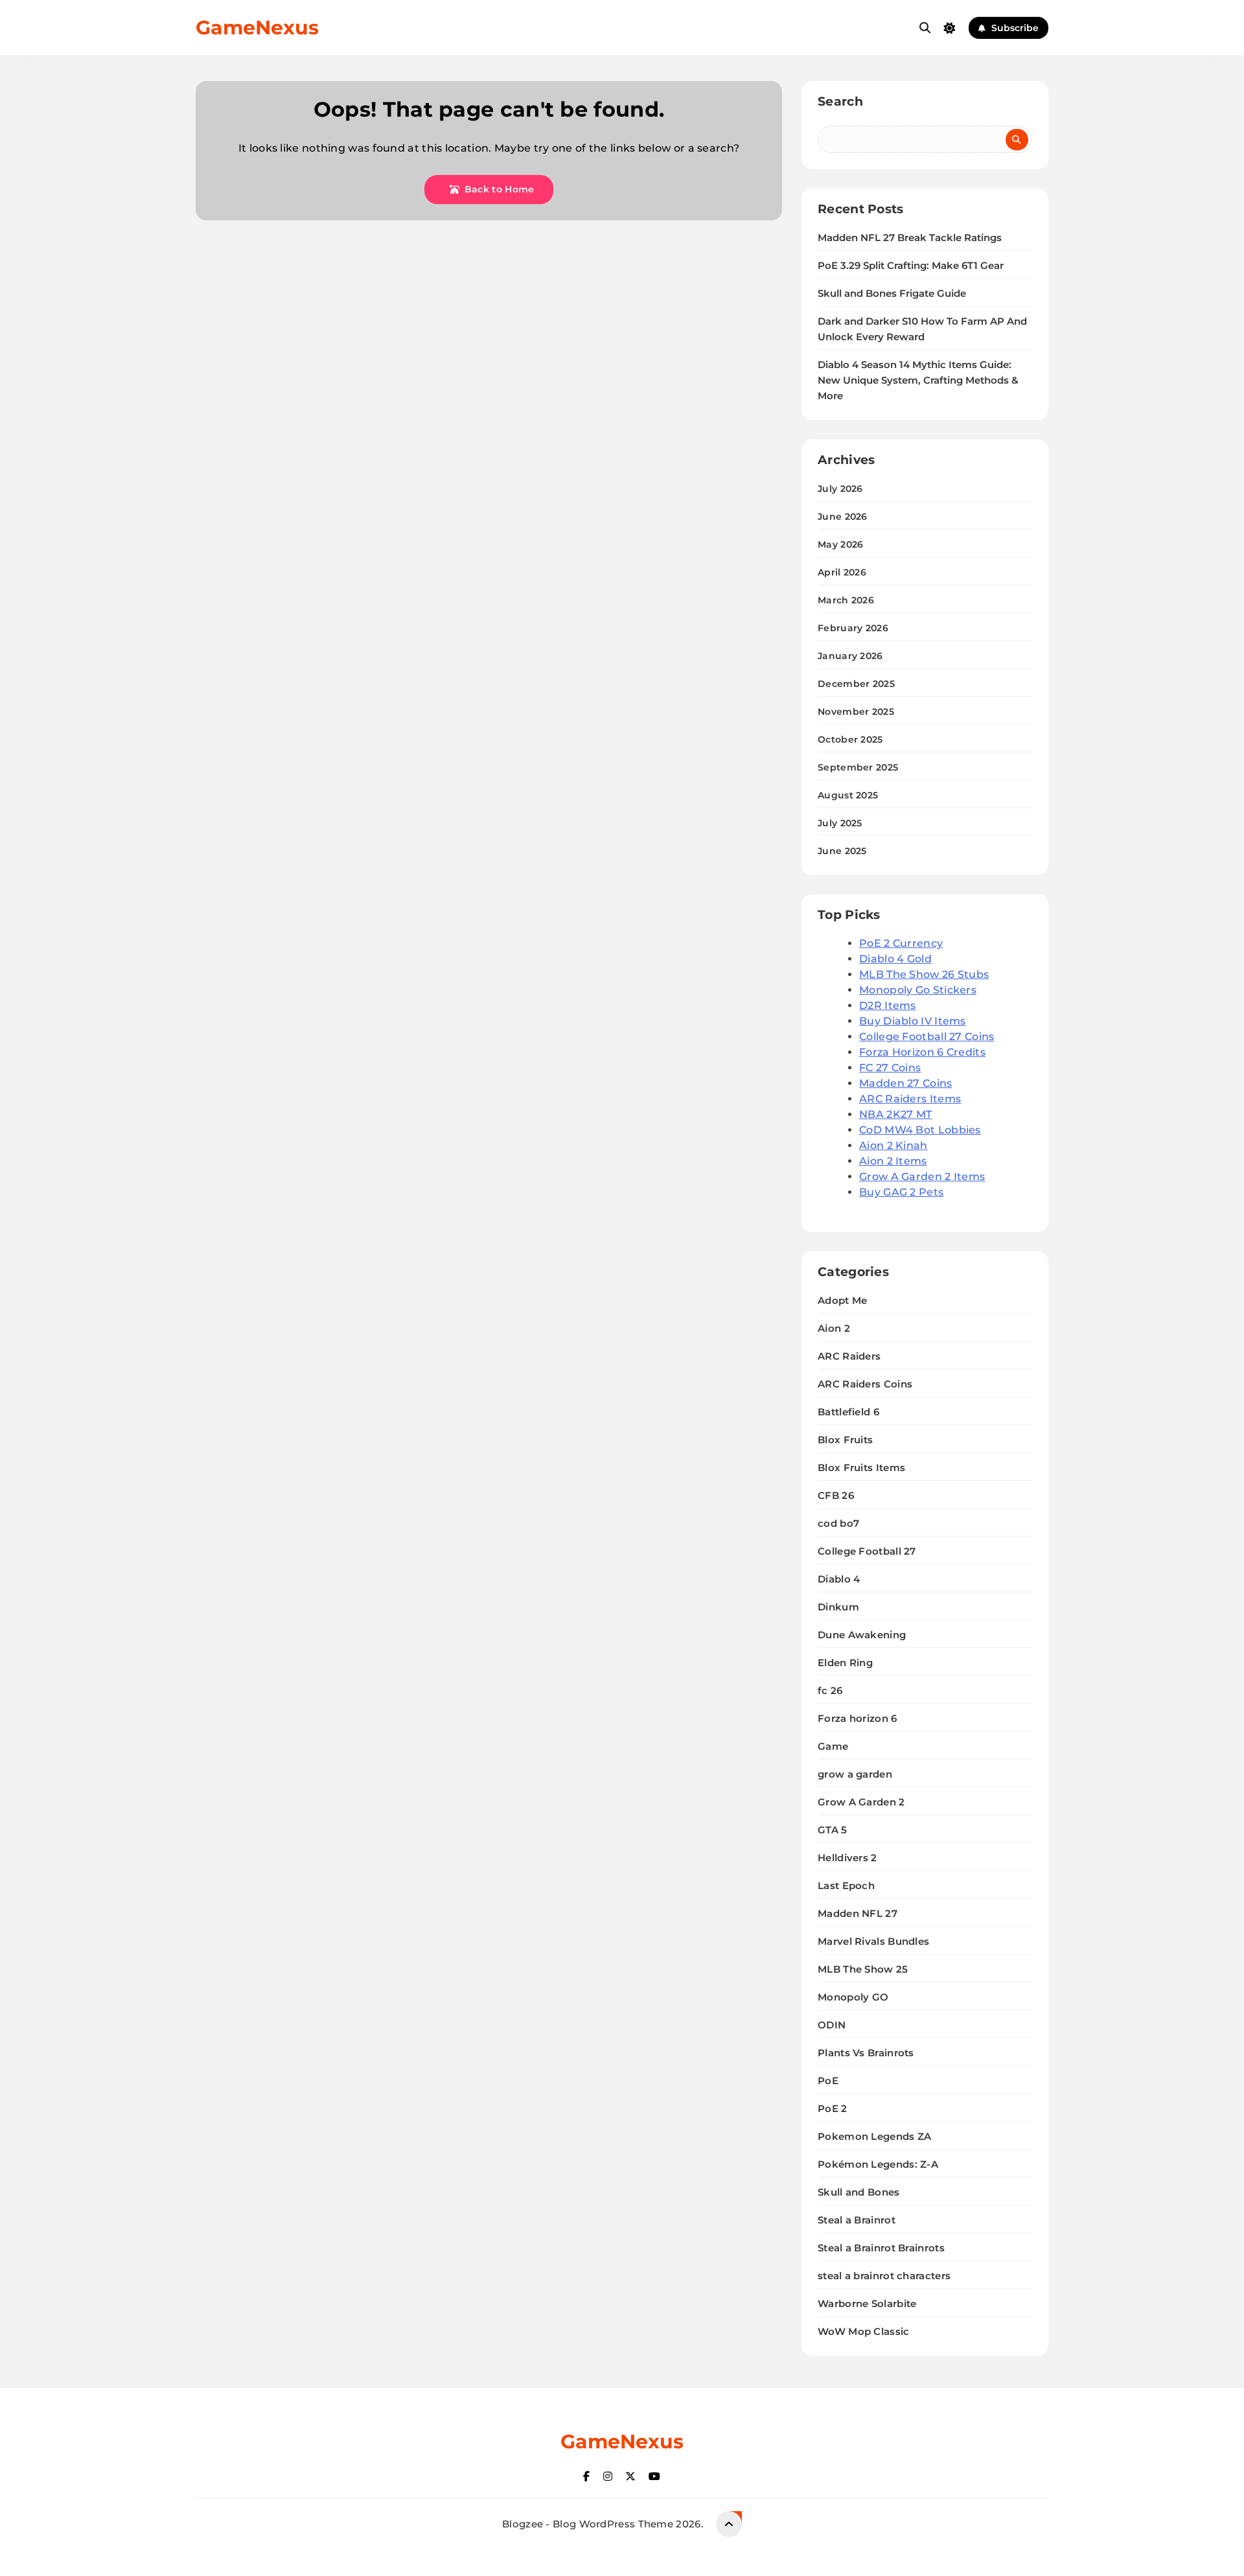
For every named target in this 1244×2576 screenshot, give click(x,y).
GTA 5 (833, 1830)
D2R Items (888, 1005)
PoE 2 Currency (901, 943)
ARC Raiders (849, 1356)
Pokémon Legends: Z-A (878, 2164)
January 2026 (850, 656)
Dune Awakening (862, 1635)
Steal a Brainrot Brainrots (881, 2248)
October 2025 (850, 739)
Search (840, 101)
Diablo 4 (839, 1579)
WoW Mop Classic (864, 2331)
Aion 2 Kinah (893, 1145)
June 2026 (843, 516)
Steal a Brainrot (857, 2220)
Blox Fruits (845, 1440)
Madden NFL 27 (858, 1913)
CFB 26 (836, 1495)
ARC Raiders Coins (865, 1384)
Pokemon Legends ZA (874, 2136)
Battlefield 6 (848, 1412)
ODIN (832, 2025)
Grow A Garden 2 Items (922, 1177)
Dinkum (838, 1607)
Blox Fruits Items (861, 1468)
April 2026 (842, 572)
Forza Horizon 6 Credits (922, 1052)
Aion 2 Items (893, 1161)
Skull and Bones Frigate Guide (892, 294)
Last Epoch (846, 1886)
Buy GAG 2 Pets (901, 1192)
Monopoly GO (853, 1997)
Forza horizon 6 (858, 1718)
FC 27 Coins (890, 1068)
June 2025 (842, 851)
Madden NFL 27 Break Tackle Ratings (910, 238)
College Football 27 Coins (927, 1037)
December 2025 (856, 684)
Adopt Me (842, 1300)
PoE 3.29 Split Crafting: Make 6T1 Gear (911, 266)
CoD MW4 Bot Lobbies (920, 1130)
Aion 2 (834, 1328)
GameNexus (257, 28)
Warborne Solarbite (867, 2303)
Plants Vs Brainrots (866, 2053)
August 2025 (848, 795)
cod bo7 (838, 1523)
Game (833, 1746)
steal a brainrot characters (884, 2276)
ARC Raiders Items (910, 1099)
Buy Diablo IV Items (913, 1021)
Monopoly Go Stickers (918, 990)
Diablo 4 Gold (895, 959)
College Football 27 (867, 1551)
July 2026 (840, 489)
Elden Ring (845, 1663)
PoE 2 (833, 2108)
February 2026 (853, 628)
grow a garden (855, 1774)
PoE (828, 2081)
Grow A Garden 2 (861, 1802)
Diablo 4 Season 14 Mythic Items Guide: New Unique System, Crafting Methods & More (918, 380)
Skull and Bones (859, 2192)
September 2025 (858, 767)
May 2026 (840, 544)
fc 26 (830, 1690)
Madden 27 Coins (906, 1083)
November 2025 (856, 712)
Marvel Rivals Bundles (873, 1941)
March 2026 (846, 600)
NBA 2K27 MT (895, 1114)
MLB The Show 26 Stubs (924, 974)
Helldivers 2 (847, 1858)
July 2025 (840, 823)
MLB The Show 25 (863, 1969)
